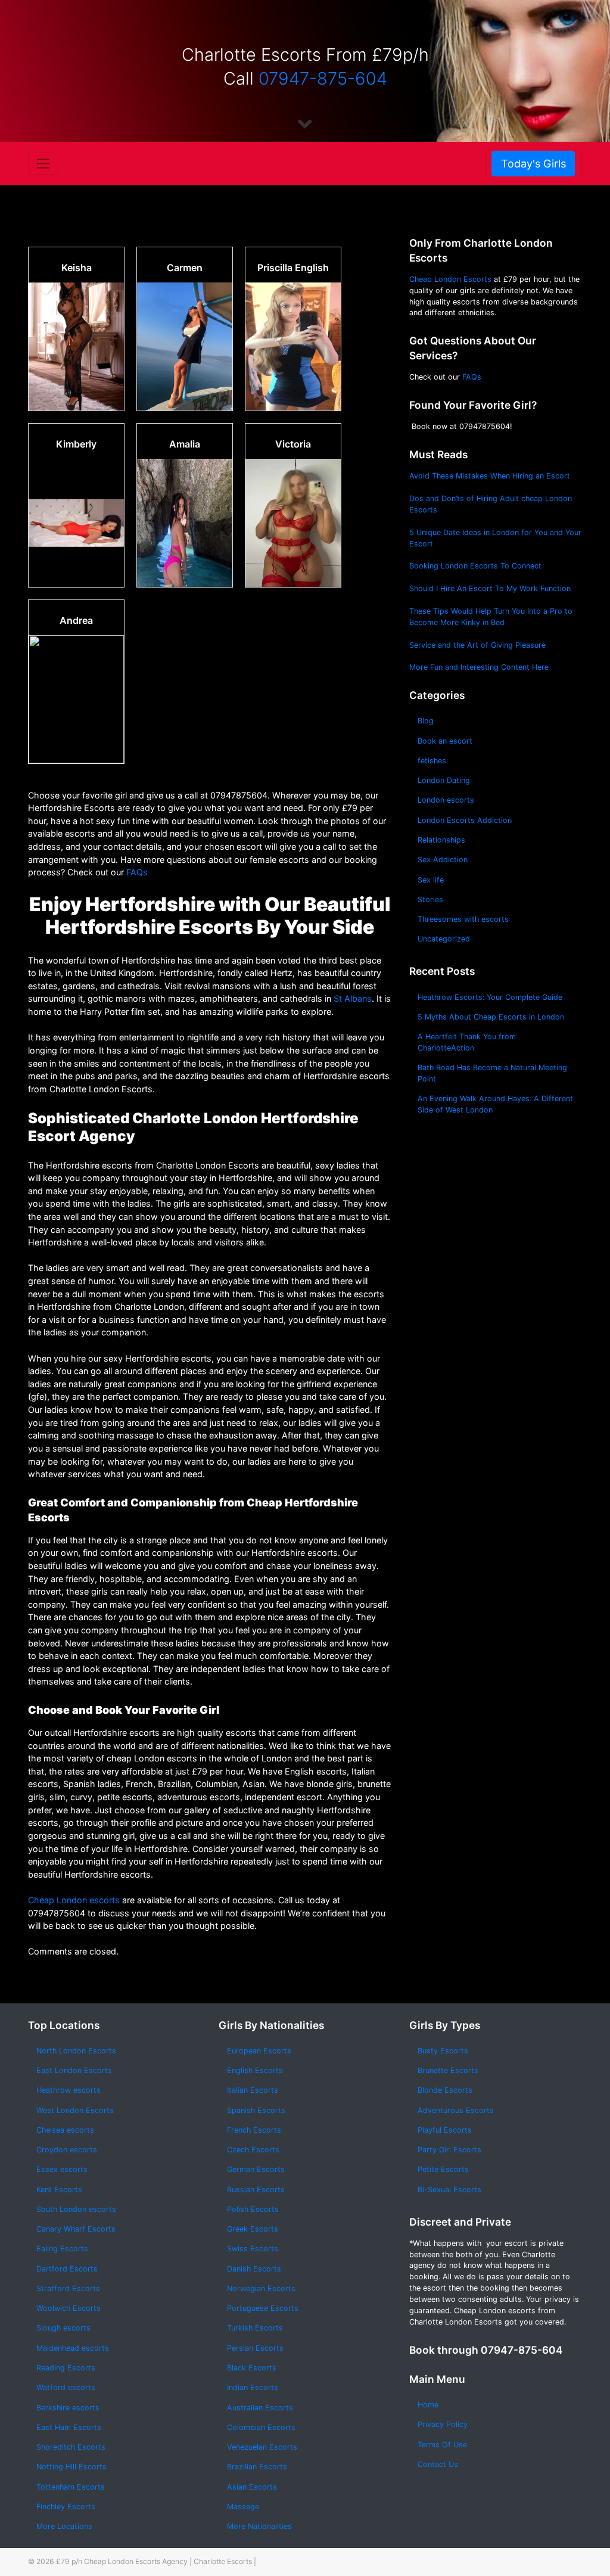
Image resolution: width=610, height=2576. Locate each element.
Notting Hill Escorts (71, 2467)
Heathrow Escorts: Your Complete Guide (490, 997)
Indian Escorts (253, 2387)
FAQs (137, 872)
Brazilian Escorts (257, 2467)
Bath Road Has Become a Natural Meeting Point (492, 1073)
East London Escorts (74, 2070)
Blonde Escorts (445, 2090)
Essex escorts (62, 2169)
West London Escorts (75, 2110)
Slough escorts (63, 2328)
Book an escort (445, 741)
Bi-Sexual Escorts (449, 2190)
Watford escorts (66, 2387)
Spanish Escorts (256, 2110)
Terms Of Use (442, 2445)
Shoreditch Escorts (71, 2447)
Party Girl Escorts (449, 2150)
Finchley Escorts (66, 2507)
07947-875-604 (323, 78)
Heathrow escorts (69, 2090)
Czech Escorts (253, 2150)
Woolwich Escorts (69, 2308)
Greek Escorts (253, 2229)
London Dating (444, 780)
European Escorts (259, 2051)
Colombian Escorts (261, 2427)
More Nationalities (259, 2526)
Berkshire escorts (68, 2408)
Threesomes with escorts (463, 919)
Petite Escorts (443, 2169)
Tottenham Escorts (71, 2487)
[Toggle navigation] (43, 163)
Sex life (431, 880)
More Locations (64, 2526)
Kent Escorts (59, 2190)
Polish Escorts (253, 2209)
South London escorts (76, 2209)
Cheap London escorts (74, 1900)
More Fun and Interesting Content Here (479, 667)
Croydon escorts (67, 2150)
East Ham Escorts (69, 2427)
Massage (243, 2507)
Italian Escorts (253, 2090)
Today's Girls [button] (533, 164)
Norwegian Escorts (261, 2288)
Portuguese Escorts (263, 2308)
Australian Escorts (260, 2408)
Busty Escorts (443, 2051)
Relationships (441, 840)
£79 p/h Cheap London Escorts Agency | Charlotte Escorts (154, 2561)
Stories (430, 899)
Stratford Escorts (68, 2288)
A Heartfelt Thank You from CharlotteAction (467, 1042)
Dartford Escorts (67, 2269)
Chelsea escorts (65, 2130)
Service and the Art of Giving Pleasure (477, 645)
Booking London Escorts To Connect (475, 566)
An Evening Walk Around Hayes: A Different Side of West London (495, 1104)
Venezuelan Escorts (262, 2447)
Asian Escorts (252, 2487)
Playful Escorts (445, 2130)
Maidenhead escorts (73, 2348)
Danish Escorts (254, 2269)
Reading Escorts (66, 2368)
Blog (426, 721)
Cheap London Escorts (450, 279)
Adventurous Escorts (456, 2110)
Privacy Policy (443, 2424)
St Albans (353, 998)
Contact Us (438, 2464)
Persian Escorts (255, 2348)
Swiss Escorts (253, 2249)
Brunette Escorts (448, 2070)
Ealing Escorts (62, 2249)
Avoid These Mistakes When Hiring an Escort (490, 476)
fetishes (432, 761)
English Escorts (255, 2070)
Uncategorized (444, 939)
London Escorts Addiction (465, 820)
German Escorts (256, 2169)
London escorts (446, 800)
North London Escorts (76, 2051)
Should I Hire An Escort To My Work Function (490, 588)
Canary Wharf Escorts (76, 2229)
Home (428, 2405)
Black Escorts (252, 2368)
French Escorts (254, 2130)
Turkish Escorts (255, 2328)
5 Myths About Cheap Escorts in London (491, 1017)
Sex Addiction (443, 860)
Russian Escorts (256, 2190)
